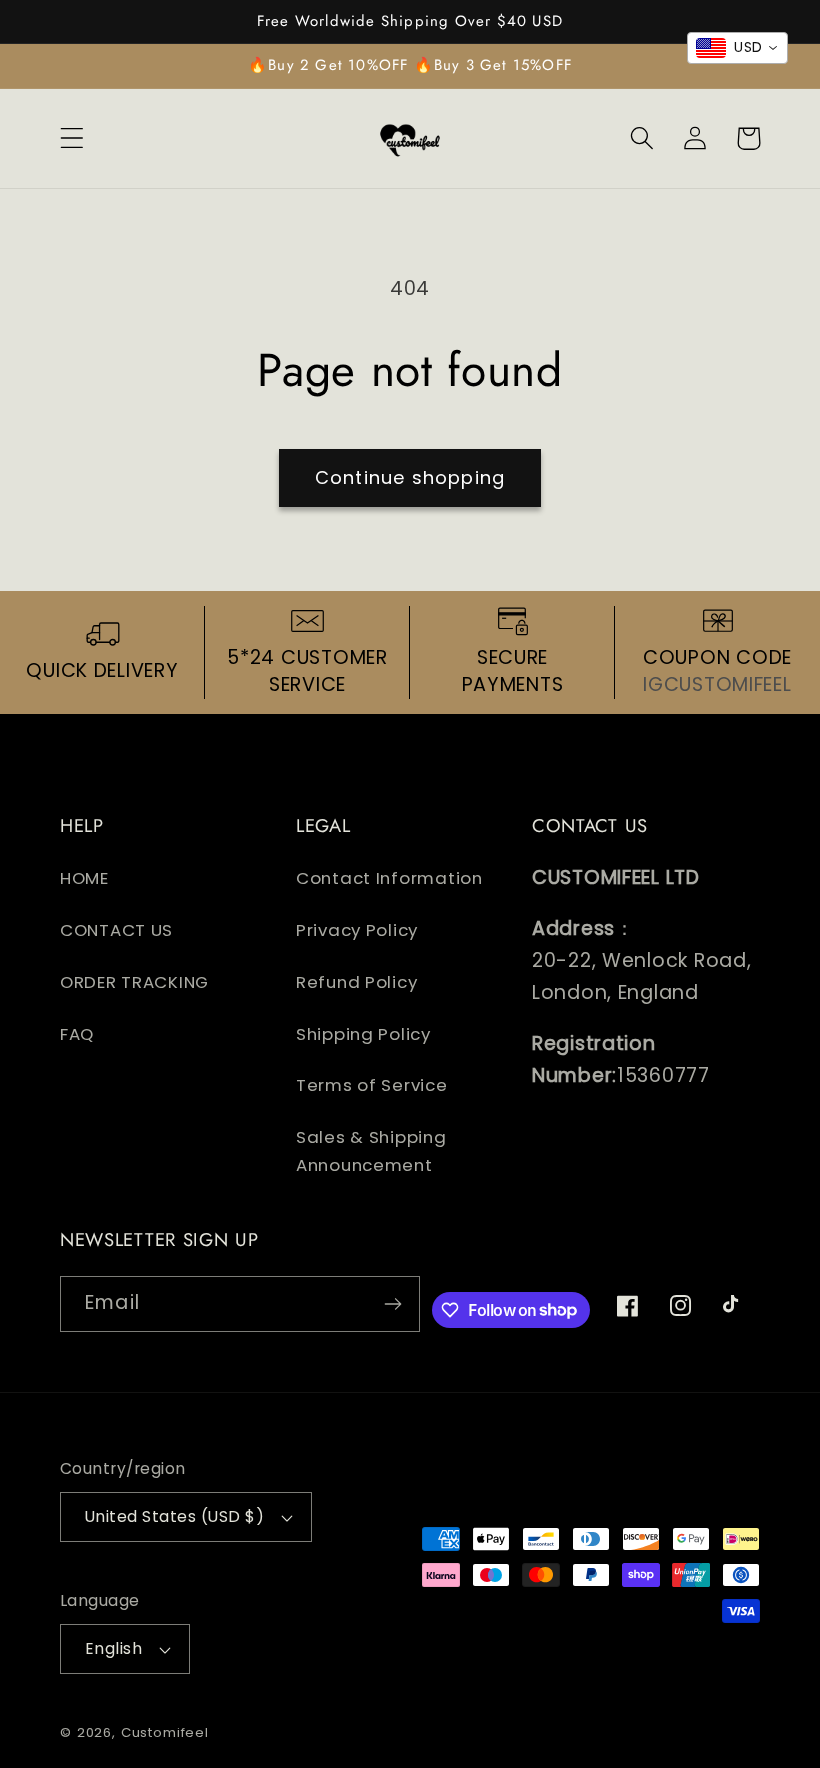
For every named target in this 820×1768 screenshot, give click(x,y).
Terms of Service (372, 1085)
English (113, 1648)
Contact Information (389, 878)
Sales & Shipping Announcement (371, 1151)
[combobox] (737, 48)
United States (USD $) (174, 1516)
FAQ (77, 1034)
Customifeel (165, 1732)
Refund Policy (356, 982)
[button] (72, 138)
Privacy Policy (357, 930)
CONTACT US (116, 930)
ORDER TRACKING (134, 982)
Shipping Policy (363, 1034)
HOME (84, 878)
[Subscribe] (392, 1304)
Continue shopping (410, 477)
